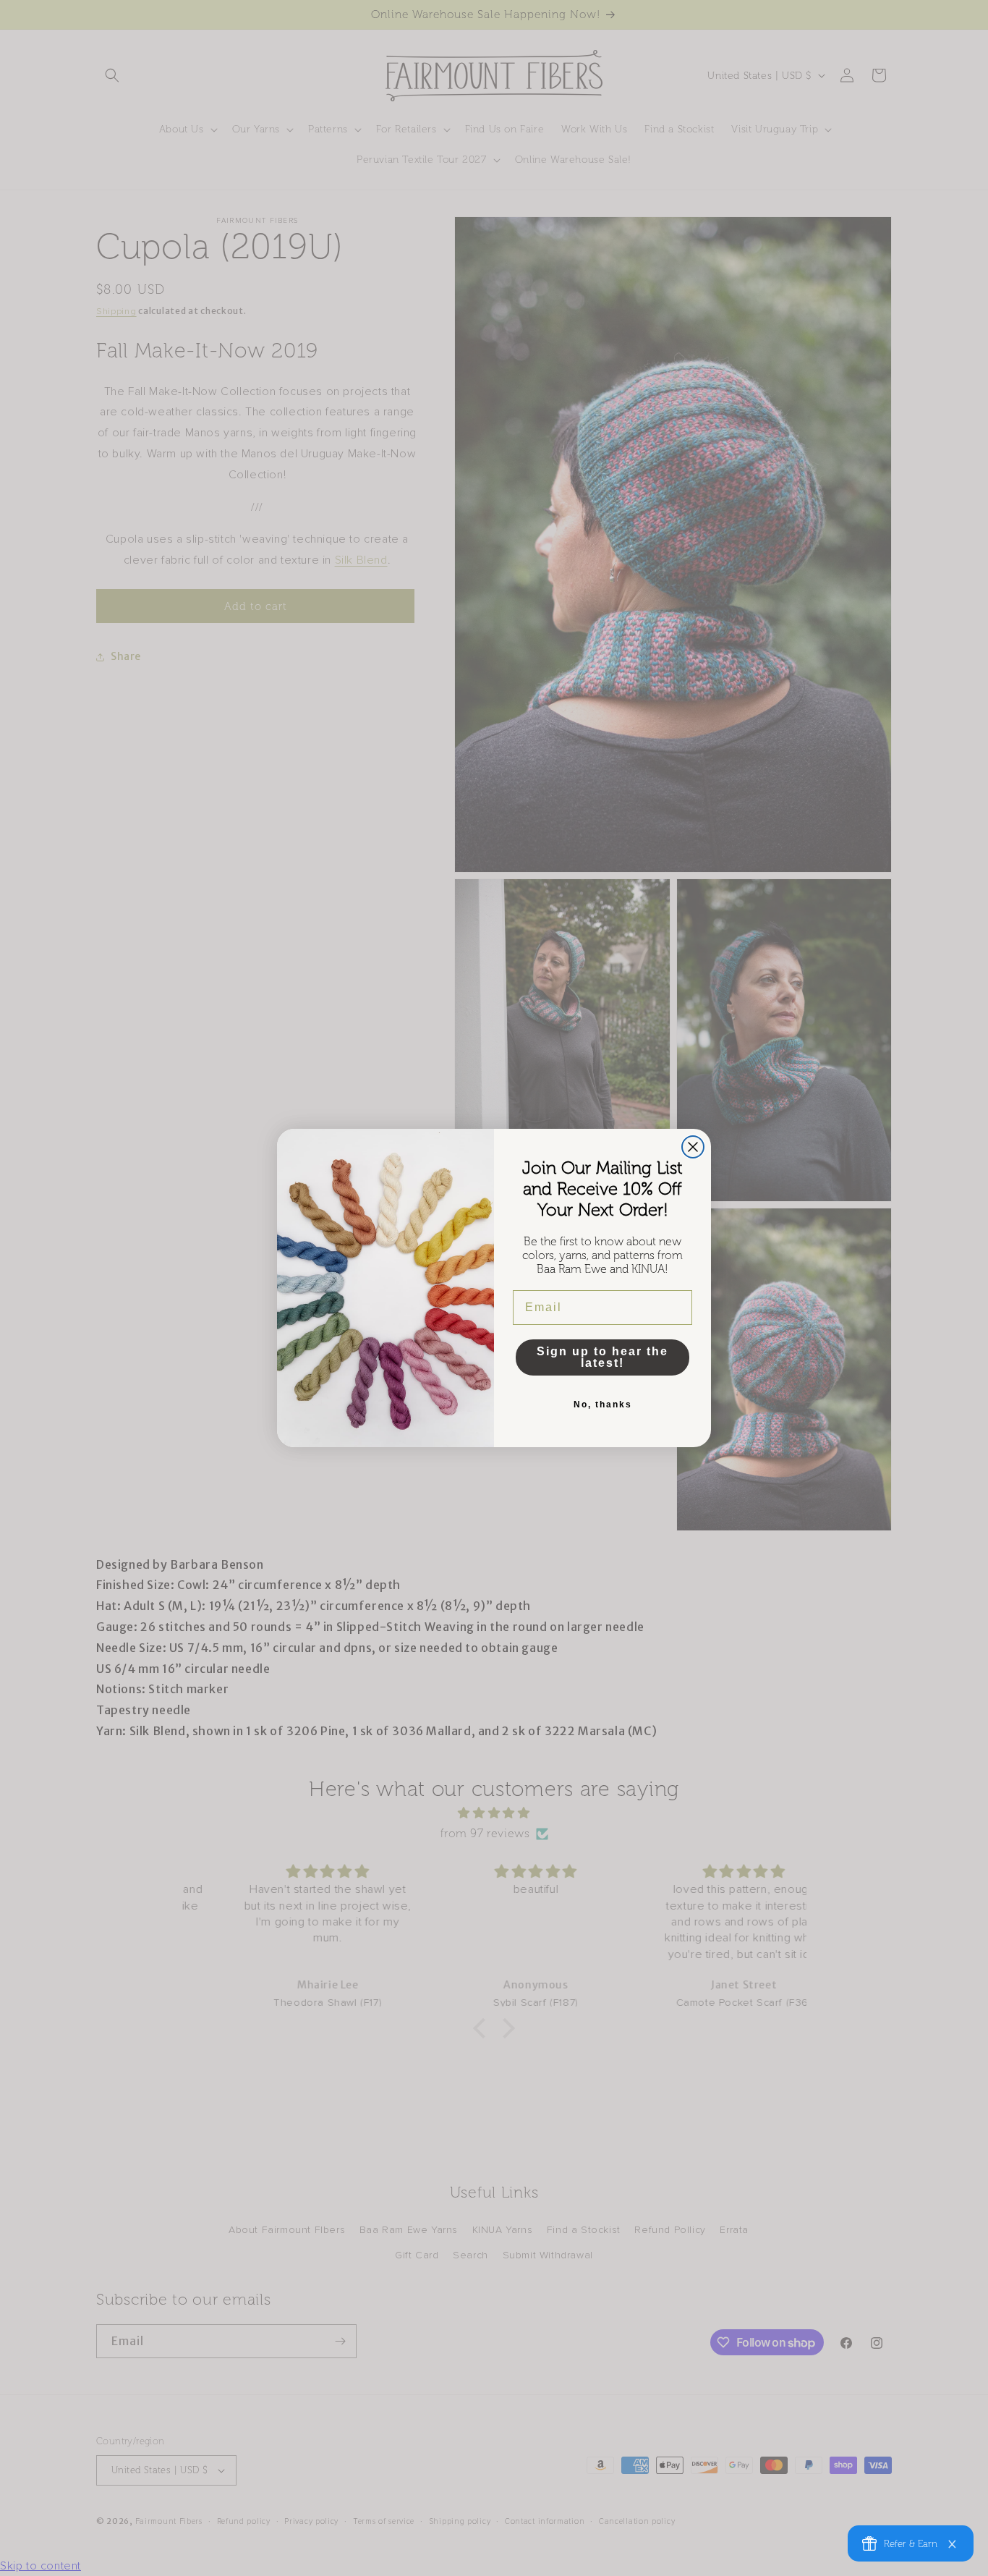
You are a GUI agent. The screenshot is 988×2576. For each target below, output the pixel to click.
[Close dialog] (693, 1147)
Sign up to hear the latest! (602, 1357)
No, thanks (603, 1404)
